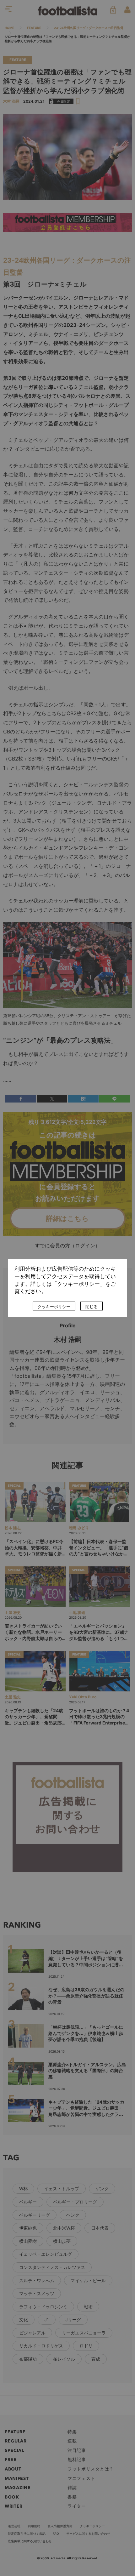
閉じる (92, 1307)
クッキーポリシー (54, 1307)
